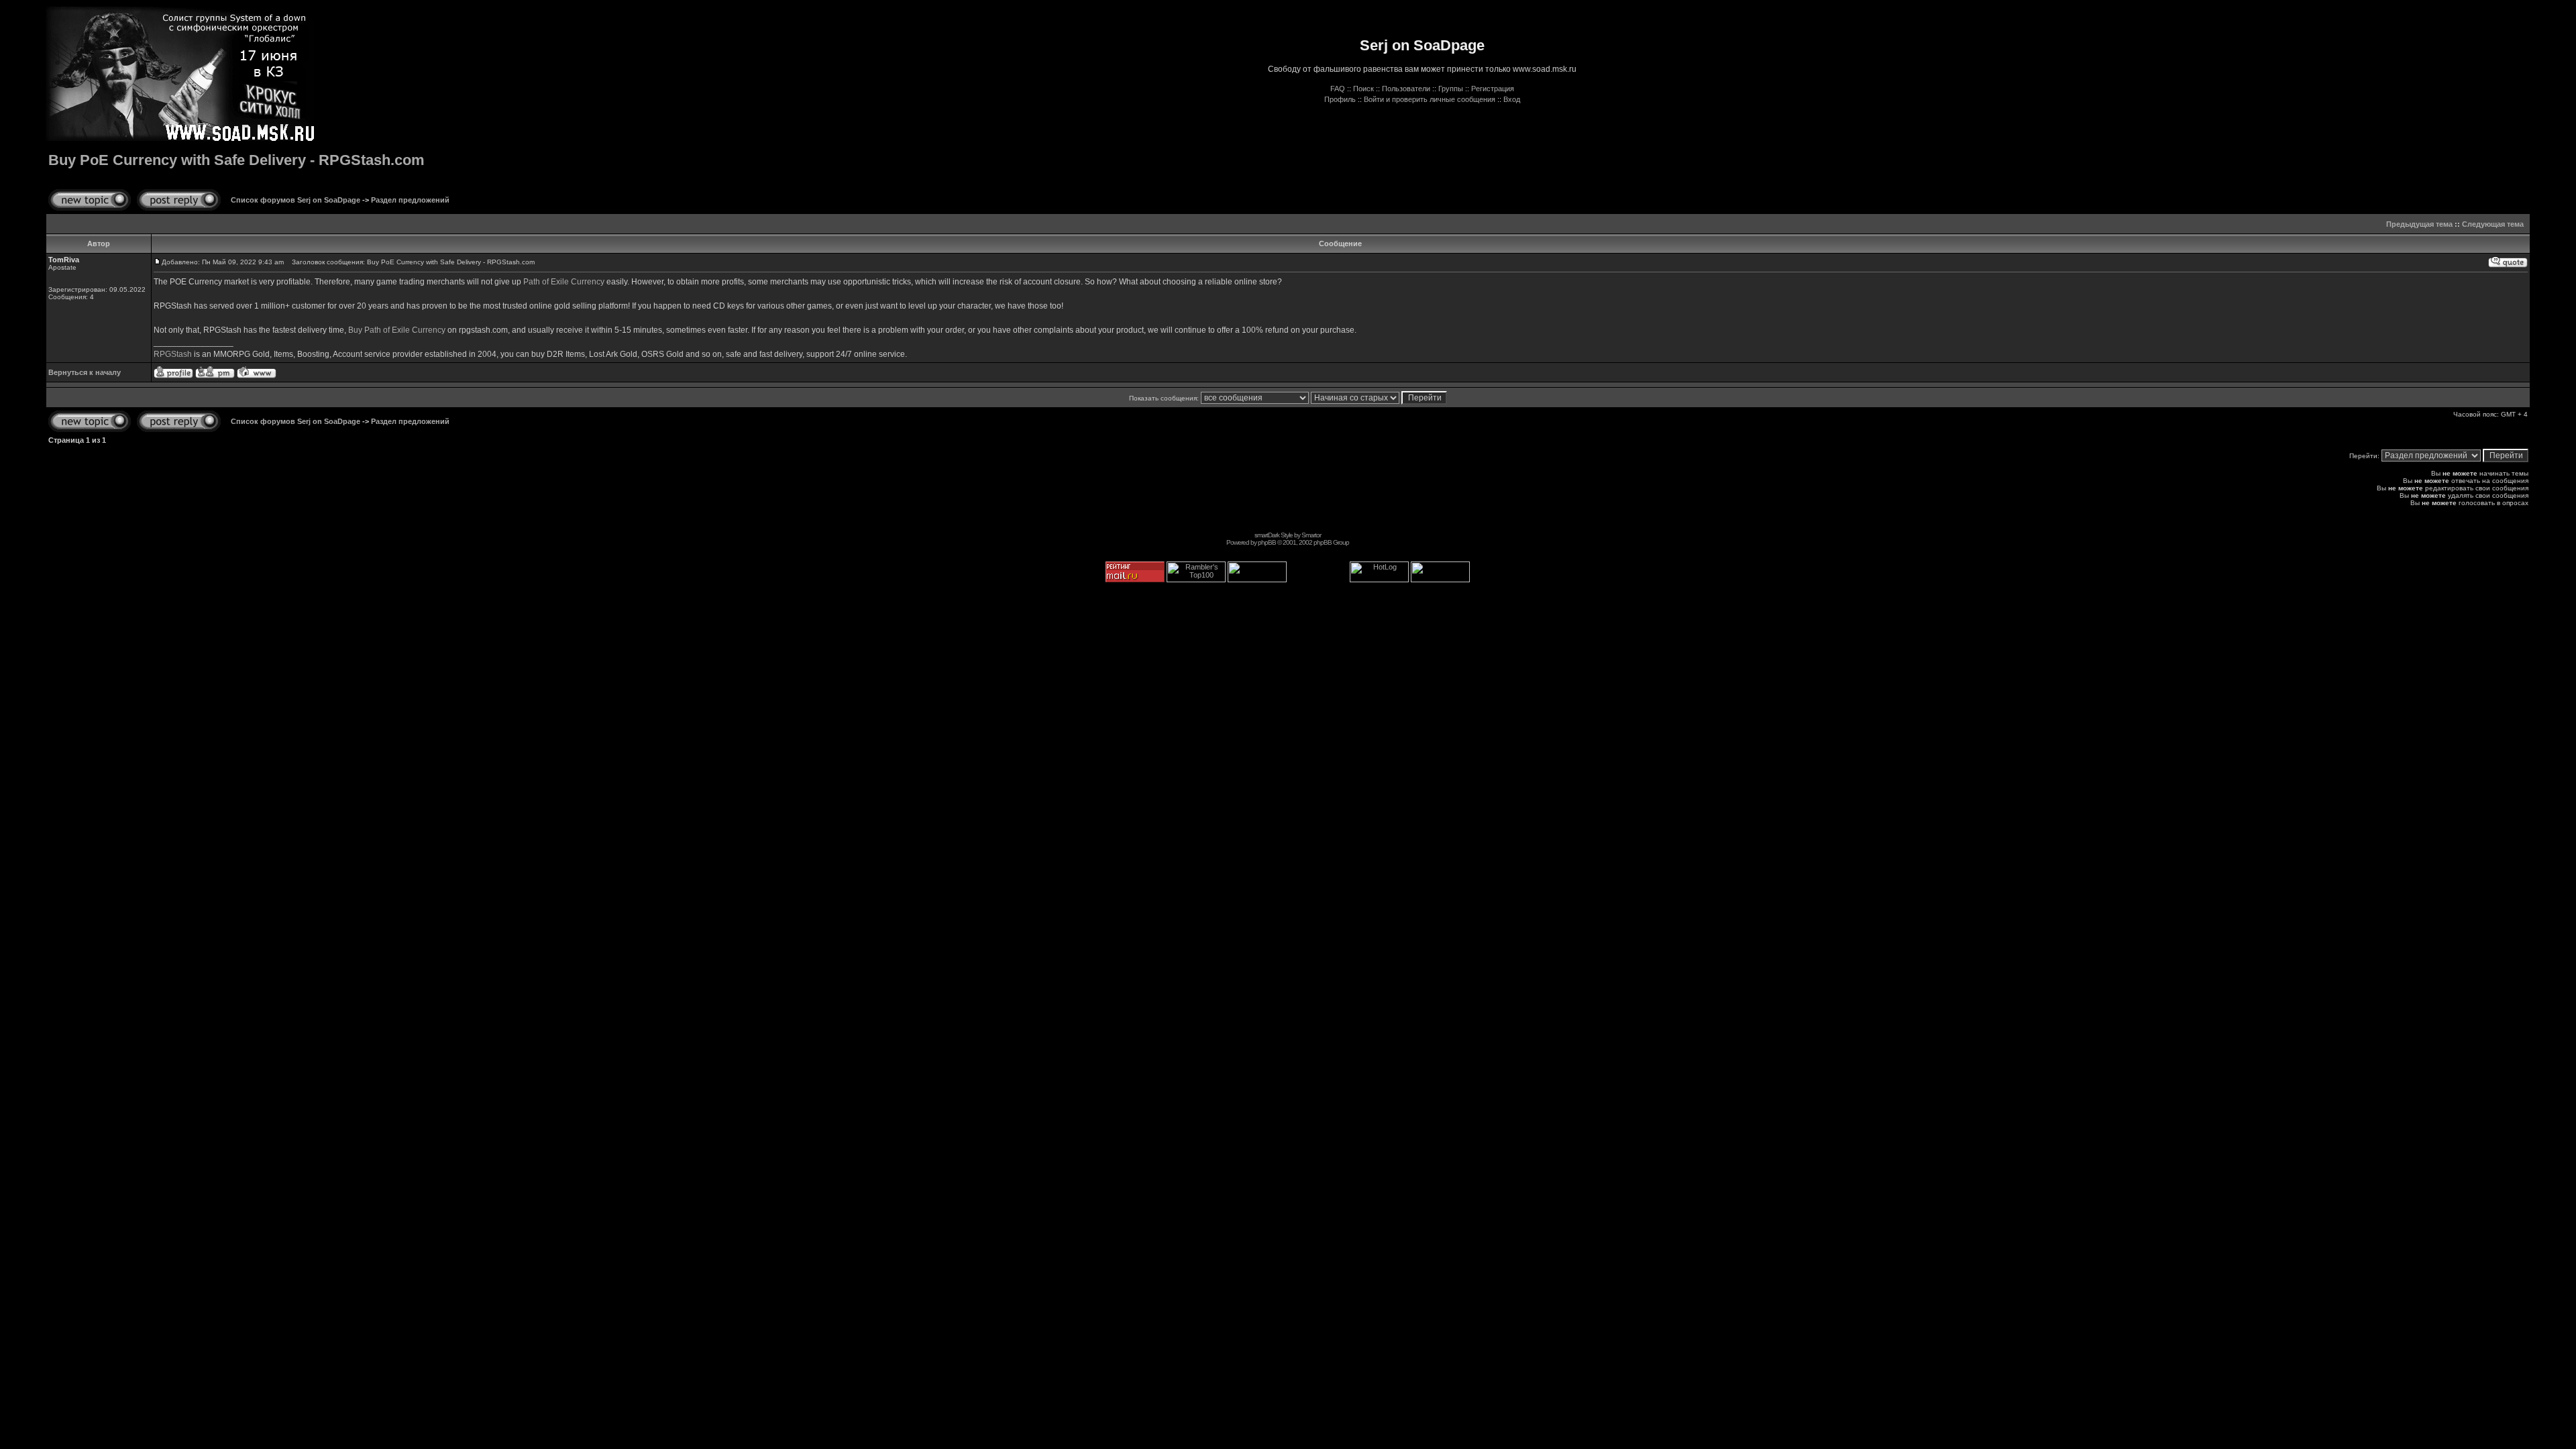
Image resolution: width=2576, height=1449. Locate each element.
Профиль (1340, 99)
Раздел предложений (410, 200)
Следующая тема (2493, 224)
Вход (1512, 99)
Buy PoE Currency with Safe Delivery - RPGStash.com (236, 160)
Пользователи (1406, 89)
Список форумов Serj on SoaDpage (296, 200)
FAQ (1338, 89)
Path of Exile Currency (564, 282)
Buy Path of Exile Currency (397, 330)
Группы (1451, 89)
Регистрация (1493, 89)
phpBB (1267, 542)
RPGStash (173, 354)
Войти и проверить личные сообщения (1430, 99)
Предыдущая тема (2419, 224)
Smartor (1311, 535)
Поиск (1363, 89)
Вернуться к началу (85, 372)
